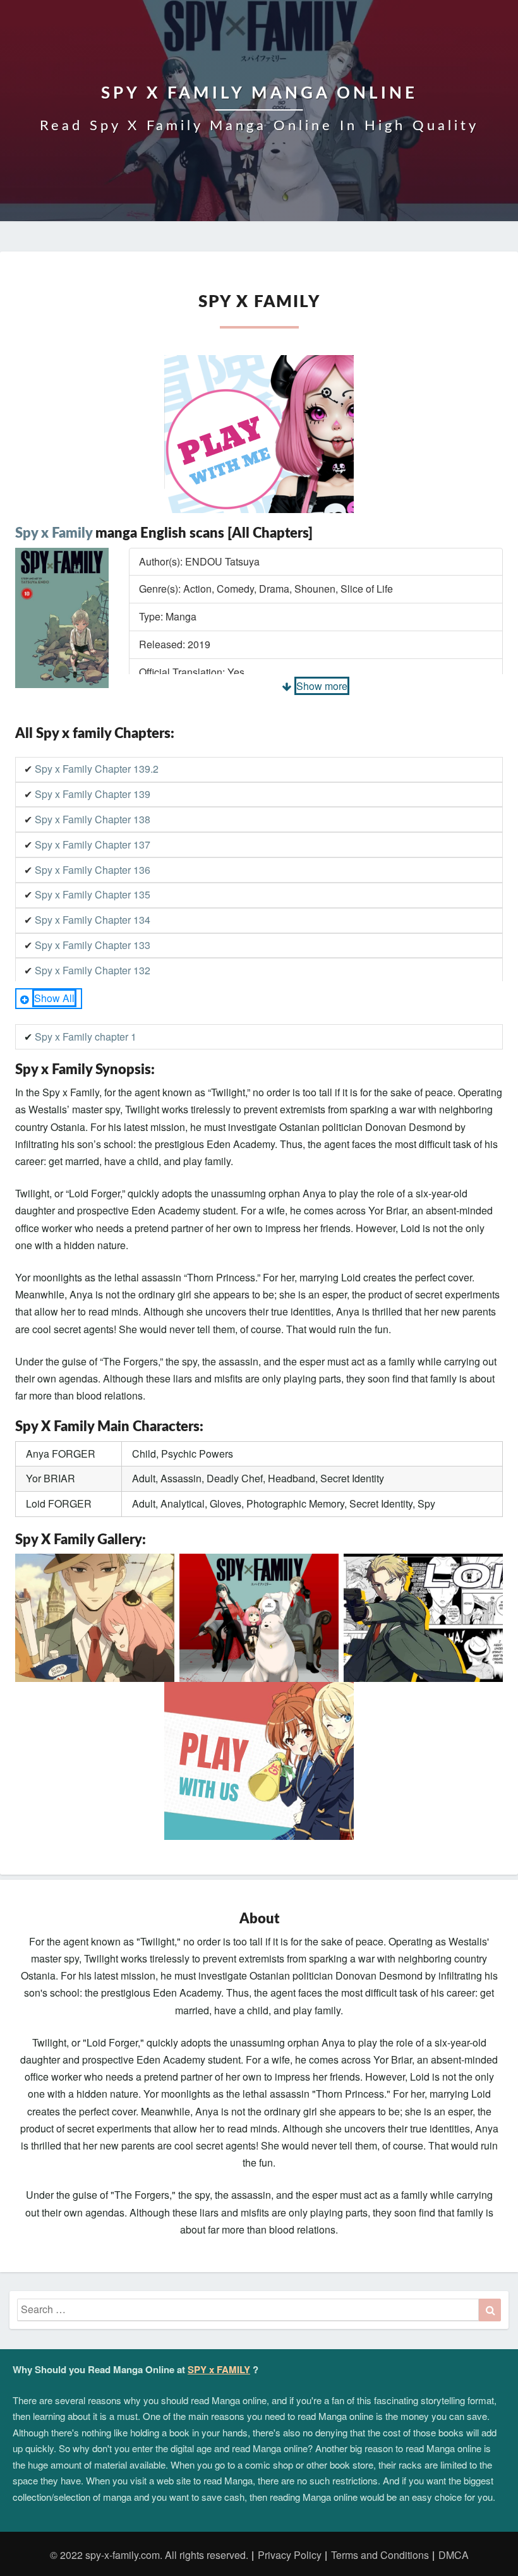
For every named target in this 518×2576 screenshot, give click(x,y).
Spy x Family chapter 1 (86, 1037)
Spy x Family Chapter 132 (93, 970)
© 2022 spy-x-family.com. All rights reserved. (149, 2555)
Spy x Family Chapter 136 (93, 870)
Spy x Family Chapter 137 (93, 844)
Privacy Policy (290, 2555)
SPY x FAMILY (219, 2369)
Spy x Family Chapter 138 (93, 819)
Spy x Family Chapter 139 (93, 794)
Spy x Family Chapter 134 (93, 920)
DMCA (454, 2555)
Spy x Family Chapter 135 (93, 894)
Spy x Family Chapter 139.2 (97, 769)
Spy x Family (54, 533)
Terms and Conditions (380, 2555)
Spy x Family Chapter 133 (93, 945)
